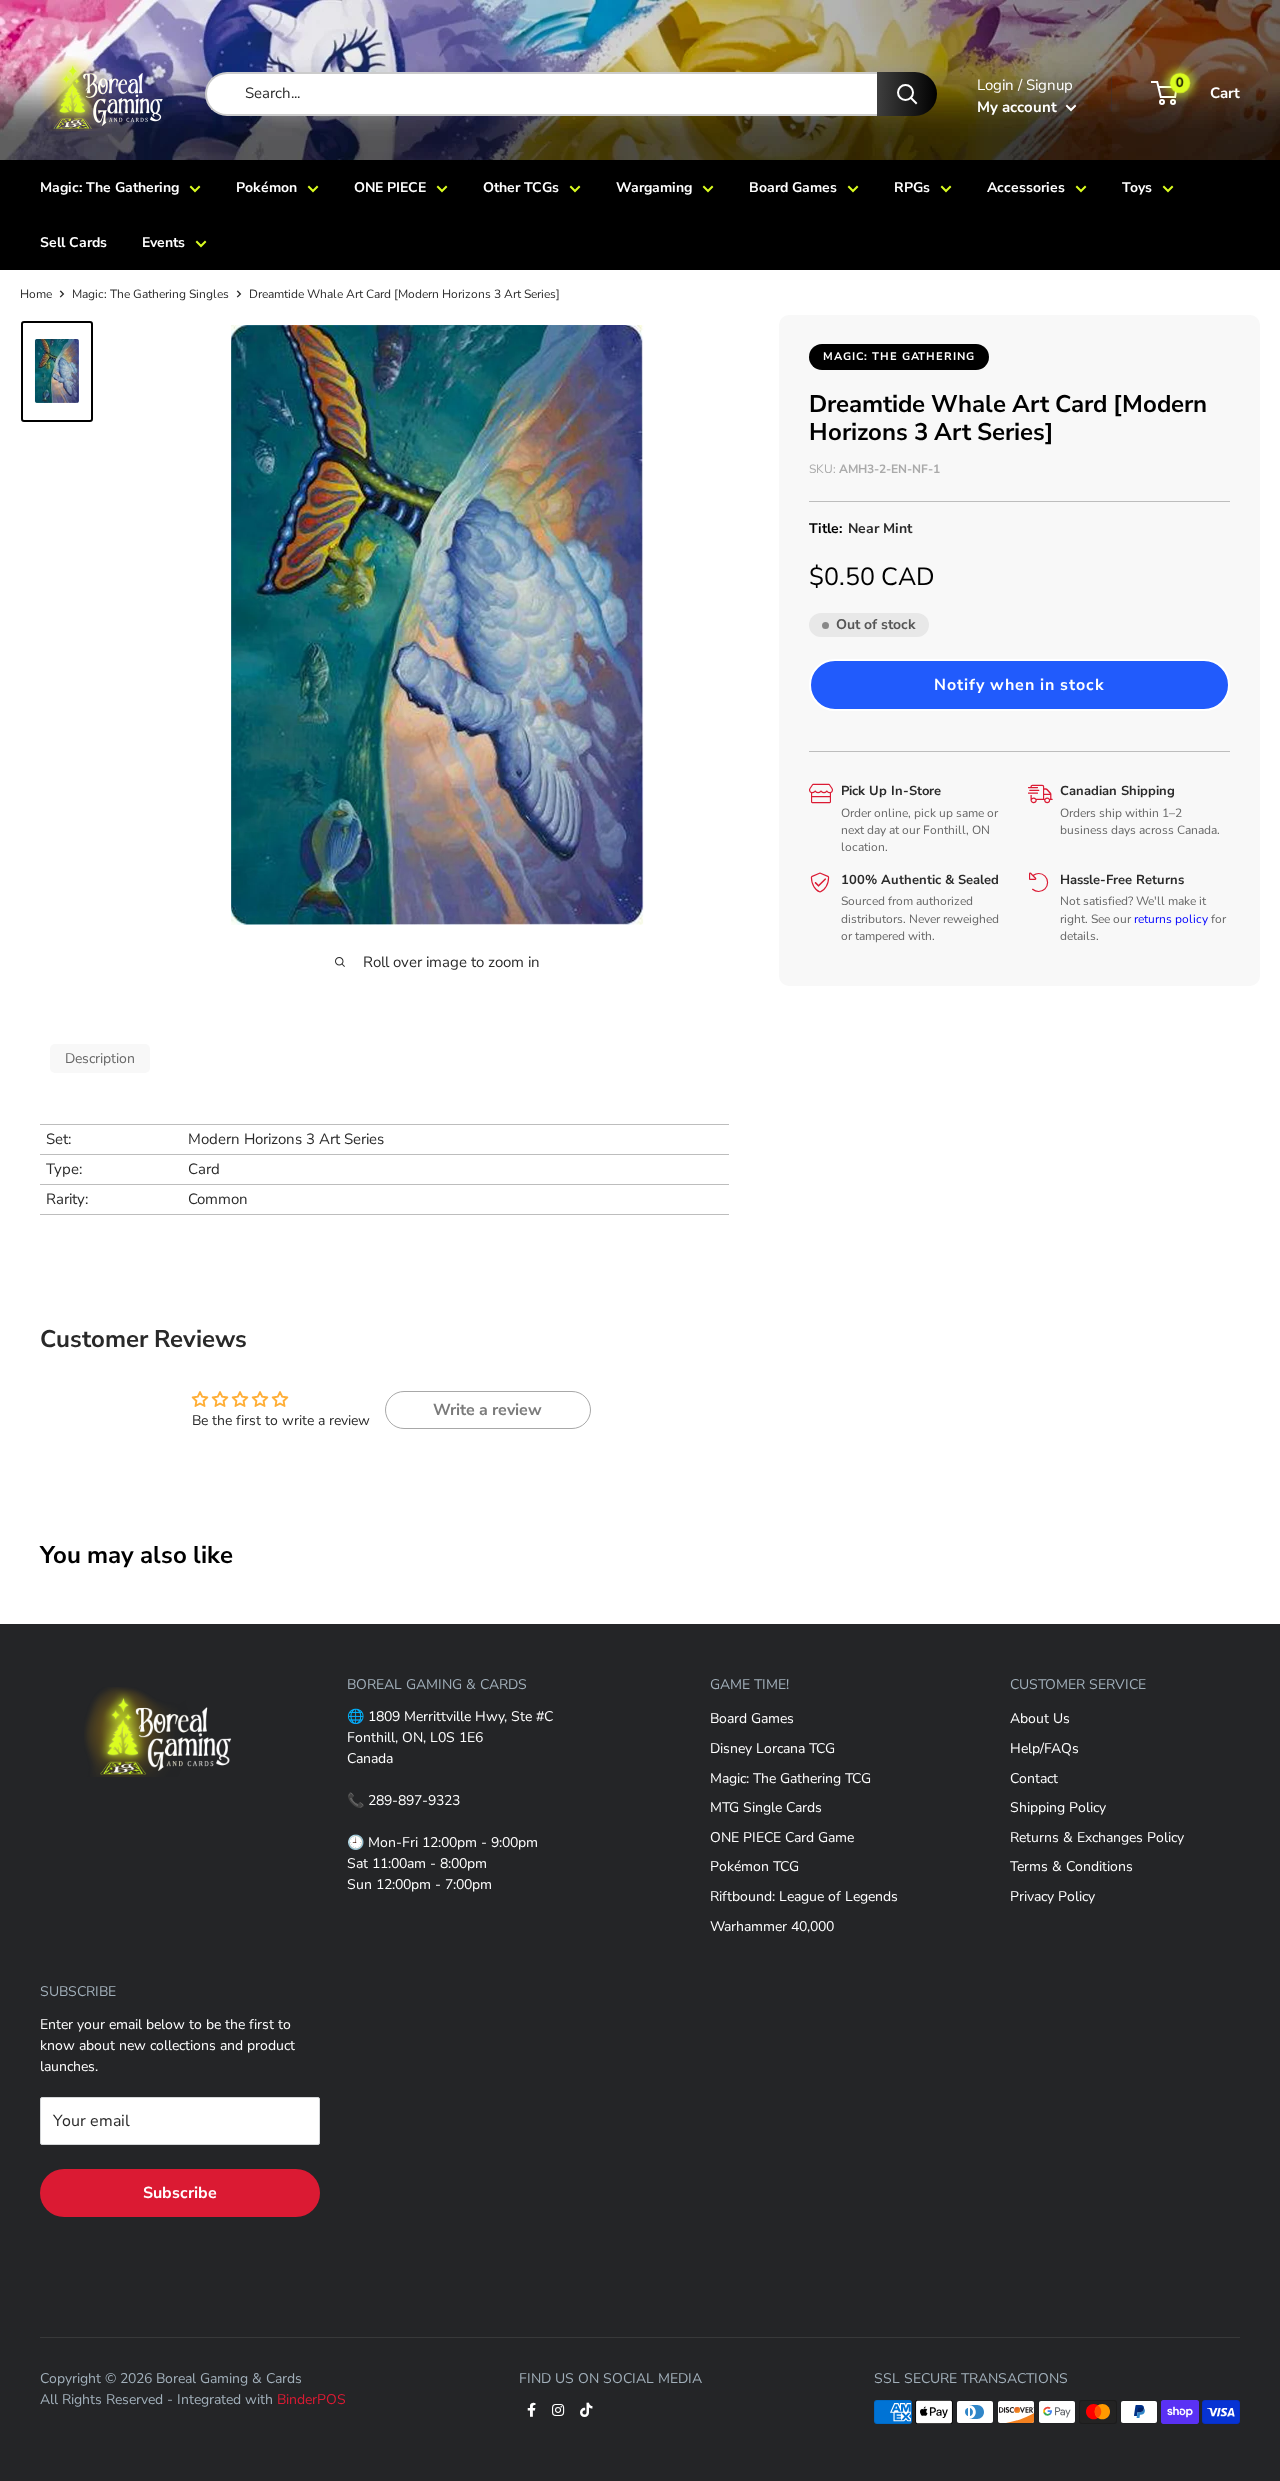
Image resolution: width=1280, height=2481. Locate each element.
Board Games (793, 187)
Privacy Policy (1052, 1896)
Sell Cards (73, 242)
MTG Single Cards (766, 1807)
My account (1019, 107)
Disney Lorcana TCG (772, 1748)
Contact (1034, 1778)
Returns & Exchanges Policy (1097, 1837)
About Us (1040, 1718)
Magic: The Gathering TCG (790, 1778)
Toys (1137, 187)
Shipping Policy (1058, 1807)
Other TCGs (521, 187)
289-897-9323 (414, 1800)
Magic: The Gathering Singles (150, 294)
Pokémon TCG (754, 1866)
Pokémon (266, 187)
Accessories (1026, 187)
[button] (1019, 684)
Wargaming (654, 187)
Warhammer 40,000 (772, 1926)
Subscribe (180, 2193)
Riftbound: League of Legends (804, 1896)
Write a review (487, 1410)
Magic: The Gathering (109, 187)
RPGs (912, 187)
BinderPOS (311, 2399)
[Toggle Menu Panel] (158, 1675)
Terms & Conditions (1071, 1866)
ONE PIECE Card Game (782, 1837)
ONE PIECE (390, 187)
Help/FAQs (1044, 1748)
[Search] (907, 94)
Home (36, 294)
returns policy (1171, 918)
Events (163, 242)
